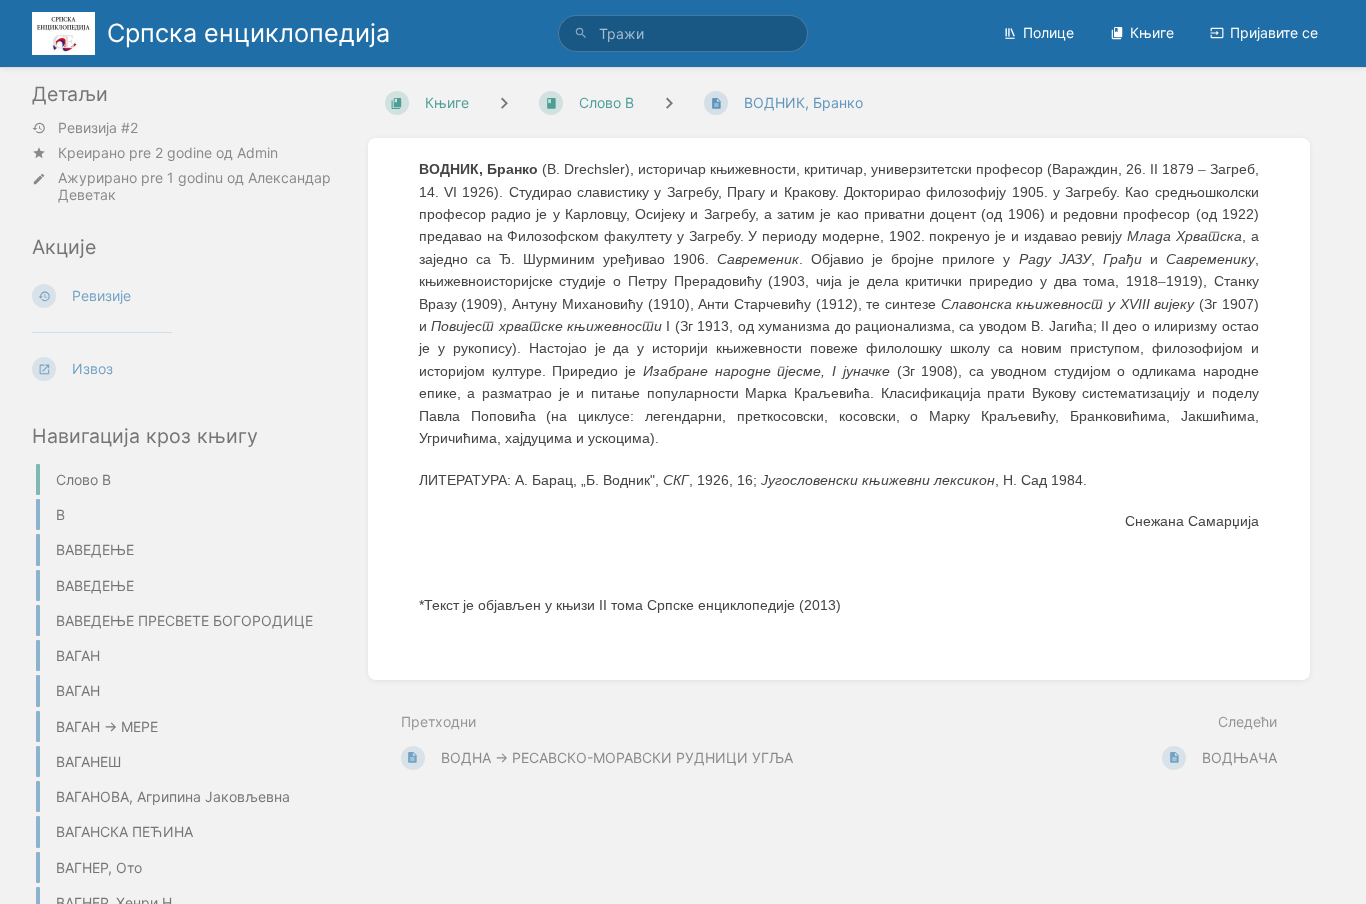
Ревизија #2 (98, 128)
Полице (1048, 32)
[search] (683, 33)
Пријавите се (1274, 32)
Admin (257, 152)
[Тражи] (581, 33)
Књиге (1152, 32)
